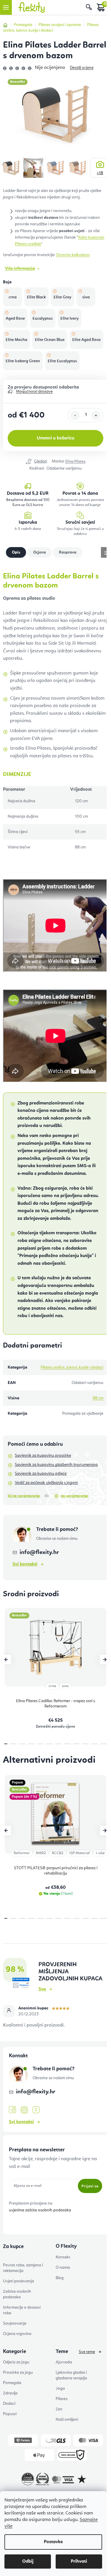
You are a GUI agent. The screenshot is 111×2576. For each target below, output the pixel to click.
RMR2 (41, 1853)
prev (6, 1660)
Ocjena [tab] (40, 552)
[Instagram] (24, 2110)
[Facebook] (12, 2110)
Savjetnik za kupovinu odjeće (41, 1474)
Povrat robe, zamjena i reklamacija (23, 2268)
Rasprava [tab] (68, 552)
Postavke (53, 2542)
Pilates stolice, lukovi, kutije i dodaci (72, 1367)
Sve (42, 1989)
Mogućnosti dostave (34, 392)
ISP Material (79, 1853)
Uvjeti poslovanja (18, 2281)
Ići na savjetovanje (24, 1496)
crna (52, 1686)
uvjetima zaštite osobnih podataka (40, 2210)
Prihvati (79, 2562)
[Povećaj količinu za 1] (96, 415)
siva (65, 1686)
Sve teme (87, 2352)
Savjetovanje (15, 2323)
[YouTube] (36, 2110)
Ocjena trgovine (17, 2334)
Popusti (10, 2414)
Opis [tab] (16, 552)
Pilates (62, 2399)
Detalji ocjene (82, 68)
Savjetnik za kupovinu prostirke (43, 1456)
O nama (63, 2268)
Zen (59, 2409)
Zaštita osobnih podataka (17, 2294)
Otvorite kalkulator (73, 255)
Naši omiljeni (67, 2420)
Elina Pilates (75, 461)
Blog (60, 2278)
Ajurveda (64, 2362)
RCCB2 (58, 1853)
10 (95, 1744)
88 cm (98, 1398)
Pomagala (12, 2383)
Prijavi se (90, 2186)
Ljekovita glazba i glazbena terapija (71, 2375)
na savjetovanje (74, 1496)
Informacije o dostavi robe (22, 2310)
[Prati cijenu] (36, 462)
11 (103, 1744)
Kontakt (63, 2257)
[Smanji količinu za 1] (75, 415)
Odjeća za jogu (16, 2362)
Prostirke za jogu (18, 2373)
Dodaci (9, 2404)
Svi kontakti (25, 1564)
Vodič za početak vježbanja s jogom (46, 1483)
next (105, 1660)
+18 (100, 173)
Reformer (22, 1853)
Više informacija (20, 269)
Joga (60, 2389)
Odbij (28, 2562)
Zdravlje (10, 2393)
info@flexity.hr (39, 1553)
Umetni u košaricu (55, 438)
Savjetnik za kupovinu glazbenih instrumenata (56, 1465)
